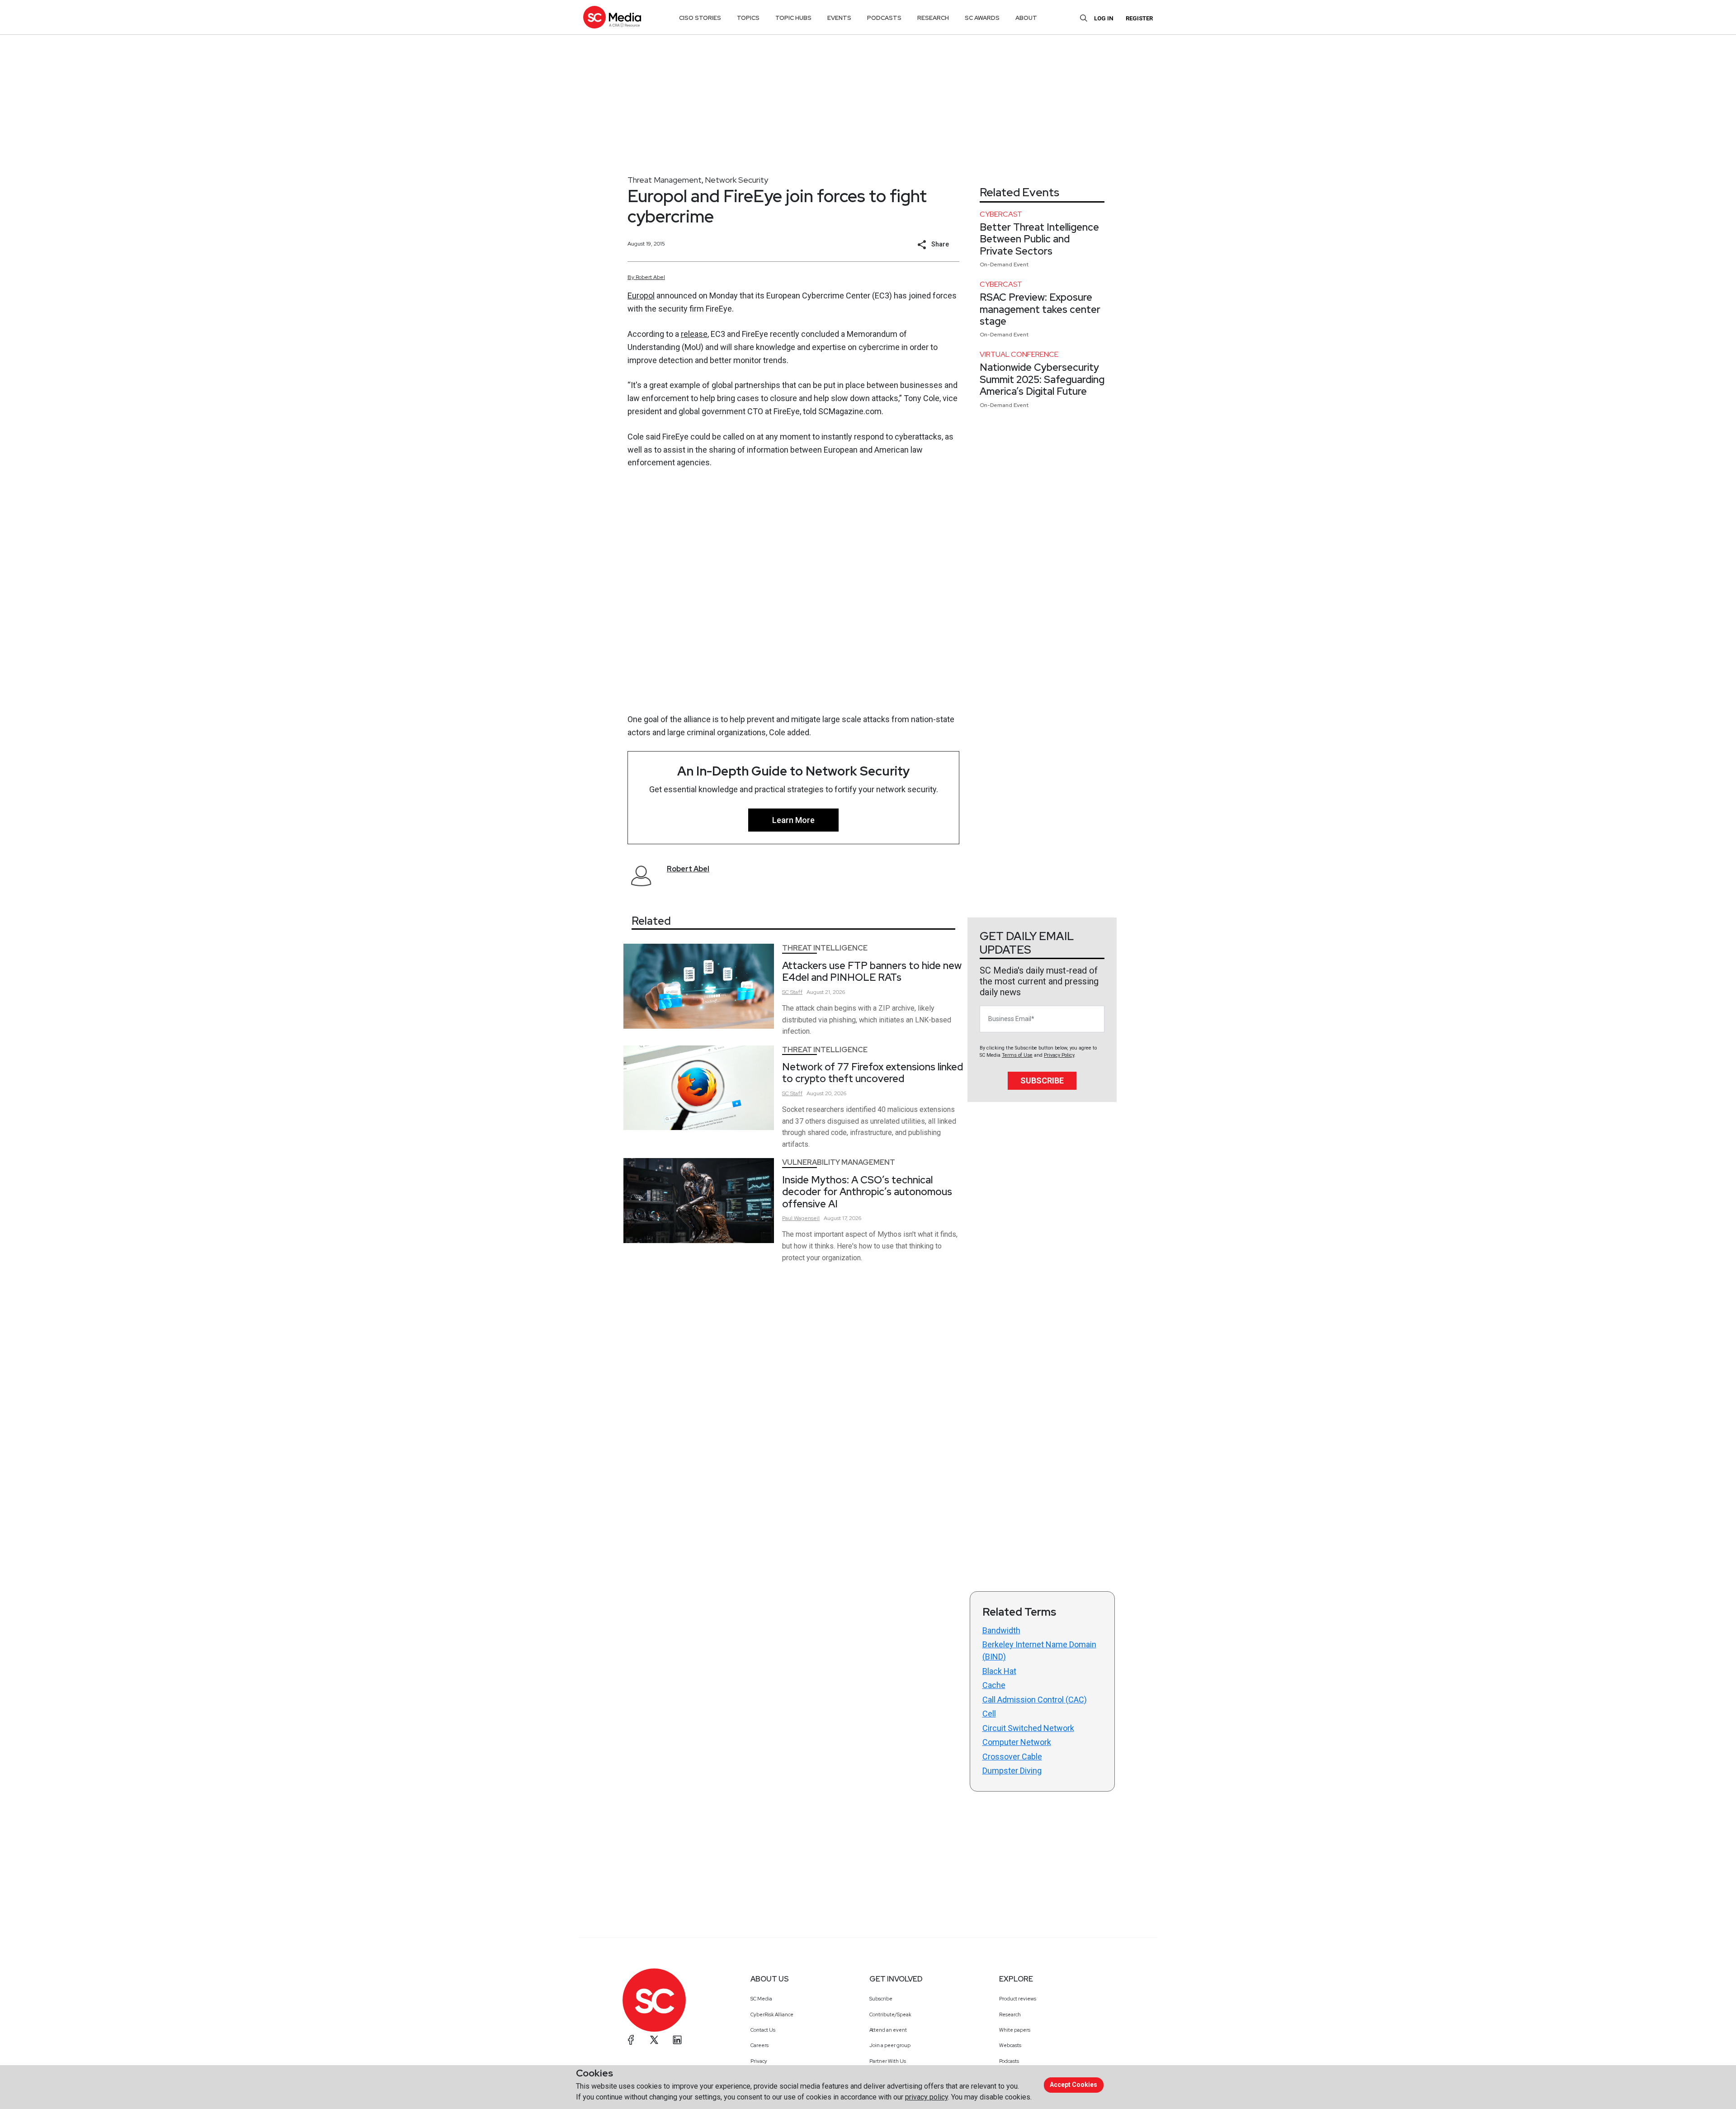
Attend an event (888, 2030)
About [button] (1026, 18)
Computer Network (1017, 1742)
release (694, 334)
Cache (994, 1685)
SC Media (761, 1999)
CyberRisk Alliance (772, 2014)
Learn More (793, 820)
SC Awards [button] (982, 18)
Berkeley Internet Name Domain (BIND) (1039, 1650)
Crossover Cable (1012, 1757)
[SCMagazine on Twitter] (654, 2040)
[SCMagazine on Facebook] (631, 2040)
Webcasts (1010, 2045)
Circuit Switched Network (1028, 1728)
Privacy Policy (1059, 1055)
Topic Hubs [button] (793, 18)
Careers (759, 2045)
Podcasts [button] (884, 18)
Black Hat (999, 1671)
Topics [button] (748, 18)
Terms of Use (1017, 1055)
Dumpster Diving (1012, 1771)
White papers (1015, 2030)
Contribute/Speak (890, 2014)
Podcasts (1009, 2061)
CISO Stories (700, 18)
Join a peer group (890, 2045)
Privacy (759, 2061)
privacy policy (927, 2097)
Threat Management (665, 180)
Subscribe (1042, 1081)
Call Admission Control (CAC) (1035, 1700)
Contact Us (763, 2030)
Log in (1104, 18)
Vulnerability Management (839, 1162)
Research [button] (933, 18)
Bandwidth (1001, 1630)
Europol (641, 296)
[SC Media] (612, 17)
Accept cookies (1073, 2085)
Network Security (736, 180)
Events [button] (839, 18)
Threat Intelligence (825, 948)
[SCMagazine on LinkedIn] (677, 2040)
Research (1010, 2014)
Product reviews (1018, 1999)
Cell (989, 1714)
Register (1139, 18)
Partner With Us (888, 2061)
